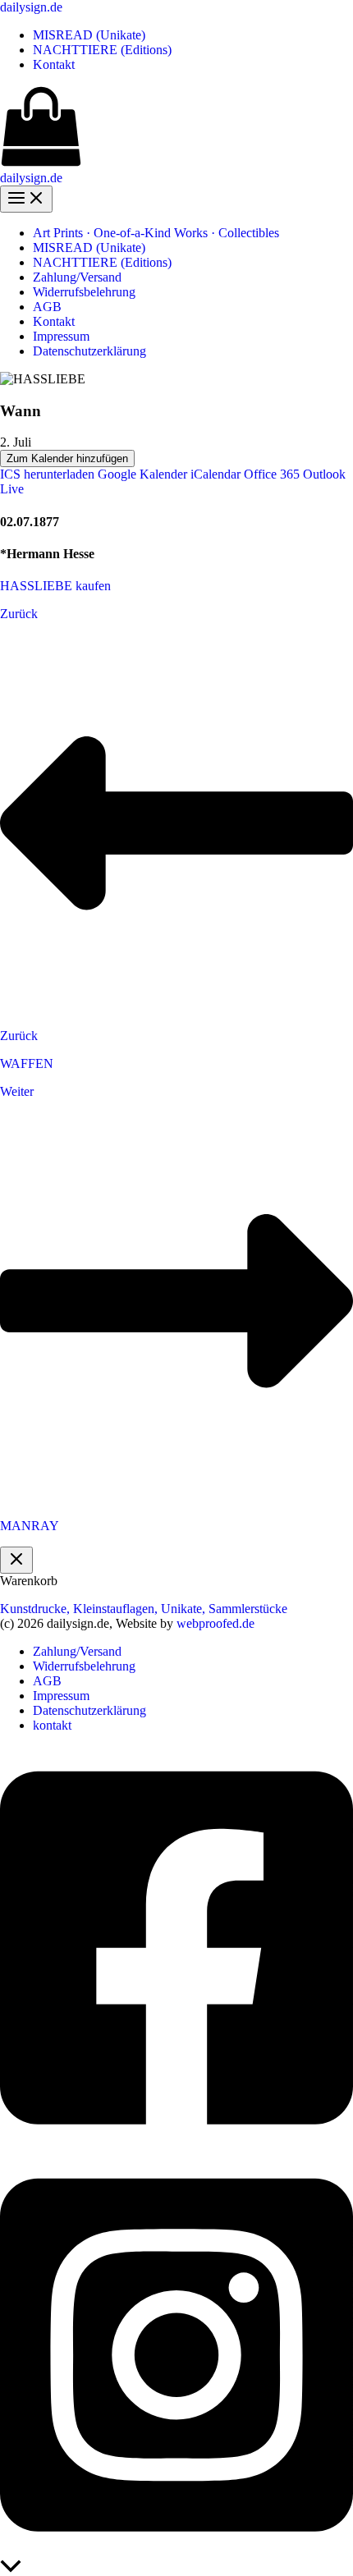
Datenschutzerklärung (89, 351)
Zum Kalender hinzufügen (67, 458)
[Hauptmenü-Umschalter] (26, 199)
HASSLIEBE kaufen (55, 586)
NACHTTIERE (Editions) (102, 50)
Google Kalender (142, 474)
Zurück (19, 614)
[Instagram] (176, 2552)
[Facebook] (176, 2145)
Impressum (61, 336)
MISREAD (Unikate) (89, 35)
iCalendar (215, 474)
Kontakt (54, 64)
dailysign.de (31, 7)
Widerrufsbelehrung (84, 292)
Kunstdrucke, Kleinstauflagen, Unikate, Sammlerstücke (144, 1609)
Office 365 (272, 474)
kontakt (52, 1725)
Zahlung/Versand (77, 277)
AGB (47, 307)
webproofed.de (215, 1623)
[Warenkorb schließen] (16, 1560)
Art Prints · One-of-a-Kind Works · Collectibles (156, 233)
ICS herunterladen (47, 474)
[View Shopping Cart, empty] (176, 128)
